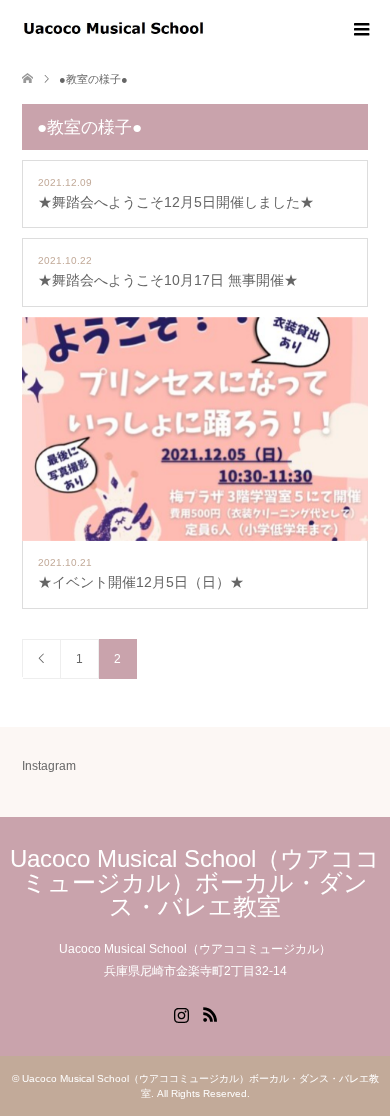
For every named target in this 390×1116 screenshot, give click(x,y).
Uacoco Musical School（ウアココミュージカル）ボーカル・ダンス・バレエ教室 (195, 882)
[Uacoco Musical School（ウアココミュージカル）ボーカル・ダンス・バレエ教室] (206, 29)
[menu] (360, 30)
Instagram (49, 766)
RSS (210, 1013)
